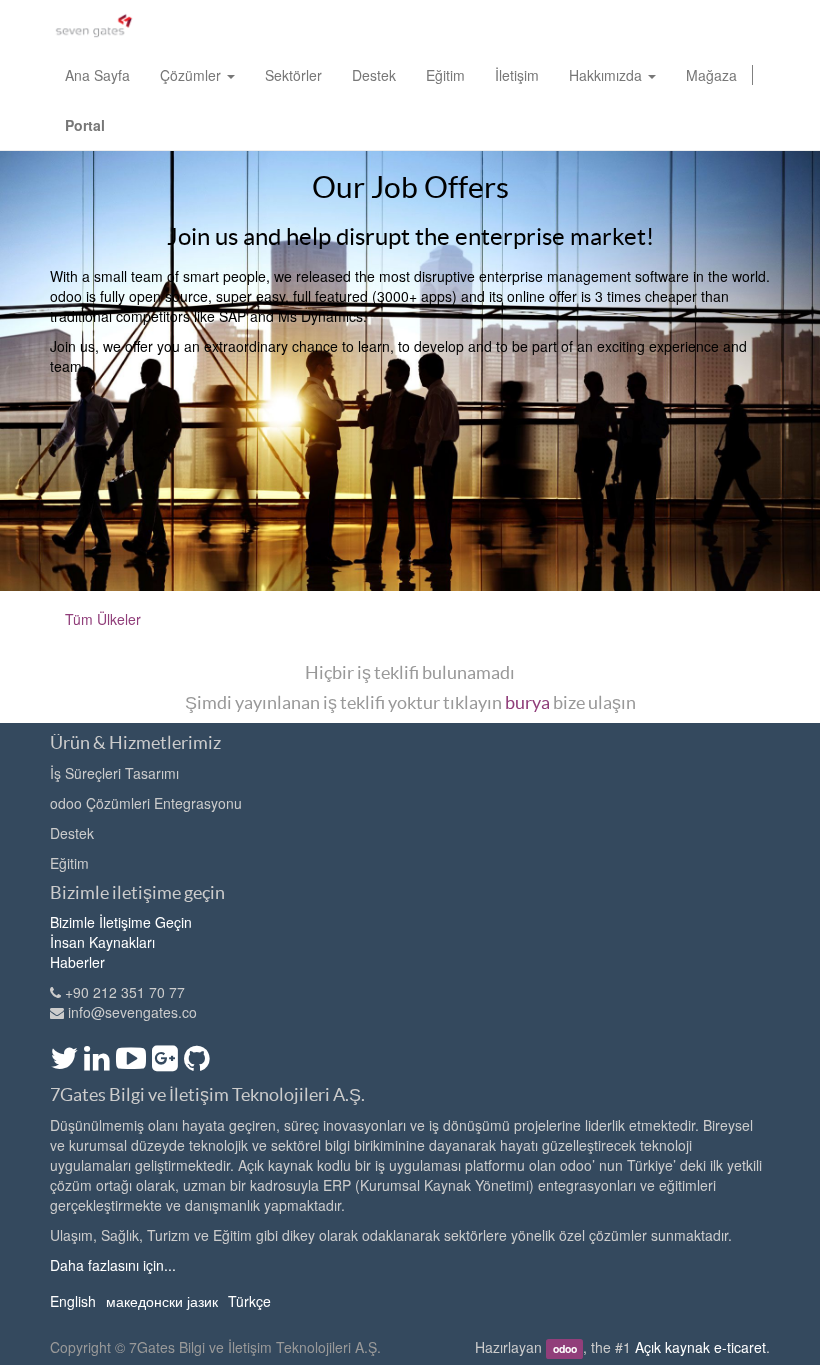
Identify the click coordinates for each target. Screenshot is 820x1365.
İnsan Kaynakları (102, 942)
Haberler (77, 962)
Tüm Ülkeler (103, 619)
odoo (565, 1348)
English (73, 1301)
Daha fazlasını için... (113, 1265)
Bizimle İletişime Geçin (121, 922)
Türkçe (249, 1301)
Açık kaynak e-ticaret (700, 1347)
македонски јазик (162, 1301)
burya (527, 702)
